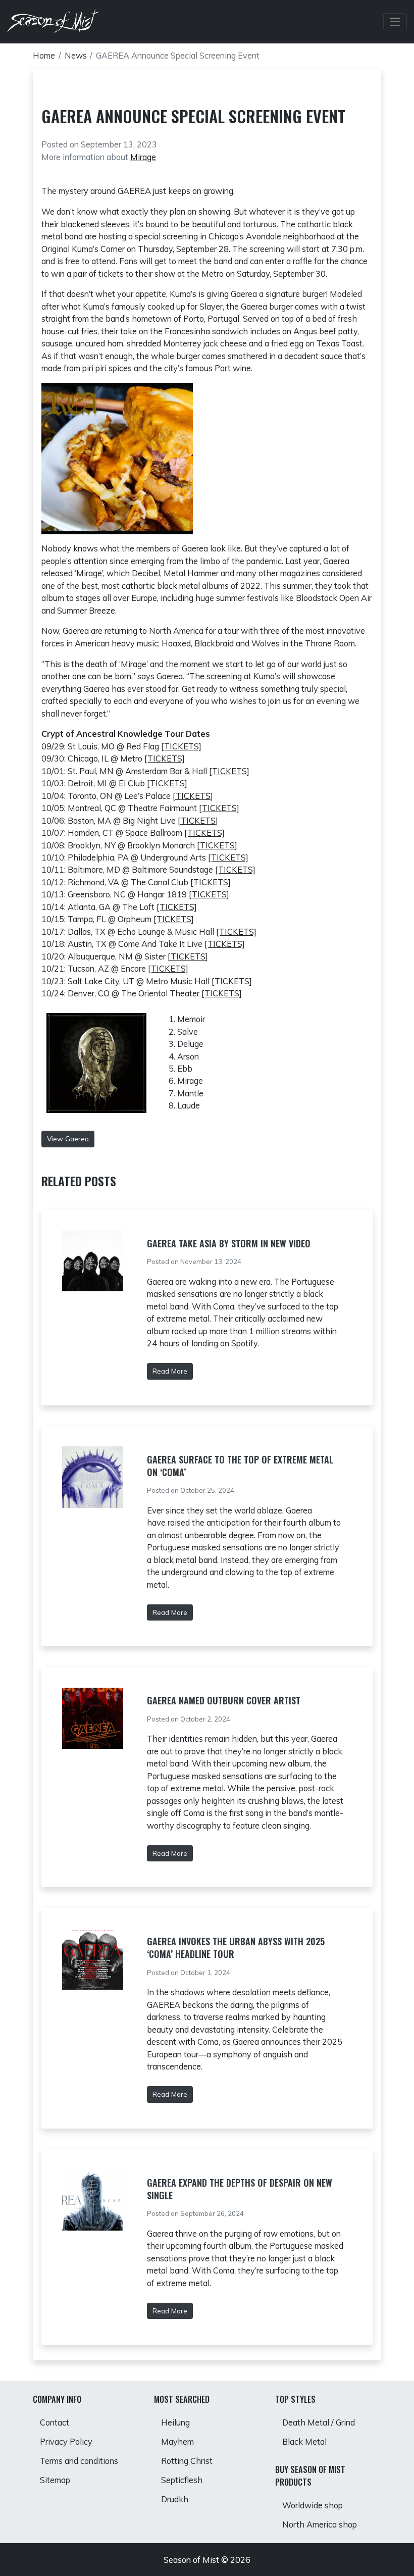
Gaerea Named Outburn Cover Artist (224, 1700)
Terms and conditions (79, 2461)
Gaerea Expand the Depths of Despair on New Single (240, 2189)
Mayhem (177, 2442)
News (76, 56)
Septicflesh (182, 2480)
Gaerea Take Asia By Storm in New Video (229, 1243)
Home (44, 56)
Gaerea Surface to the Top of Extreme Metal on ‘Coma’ (240, 1466)
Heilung (175, 2422)
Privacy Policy (66, 2442)
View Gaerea (68, 1139)
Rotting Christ (187, 2461)
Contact (55, 2422)
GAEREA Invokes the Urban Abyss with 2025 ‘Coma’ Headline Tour (236, 1948)
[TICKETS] (181, 746)
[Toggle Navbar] (395, 22)
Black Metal (304, 2442)
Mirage (143, 157)
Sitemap (55, 2480)
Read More (170, 1371)
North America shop (320, 2524)
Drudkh (175, 2499)
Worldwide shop (313, 2505)
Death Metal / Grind (319, 2422)
